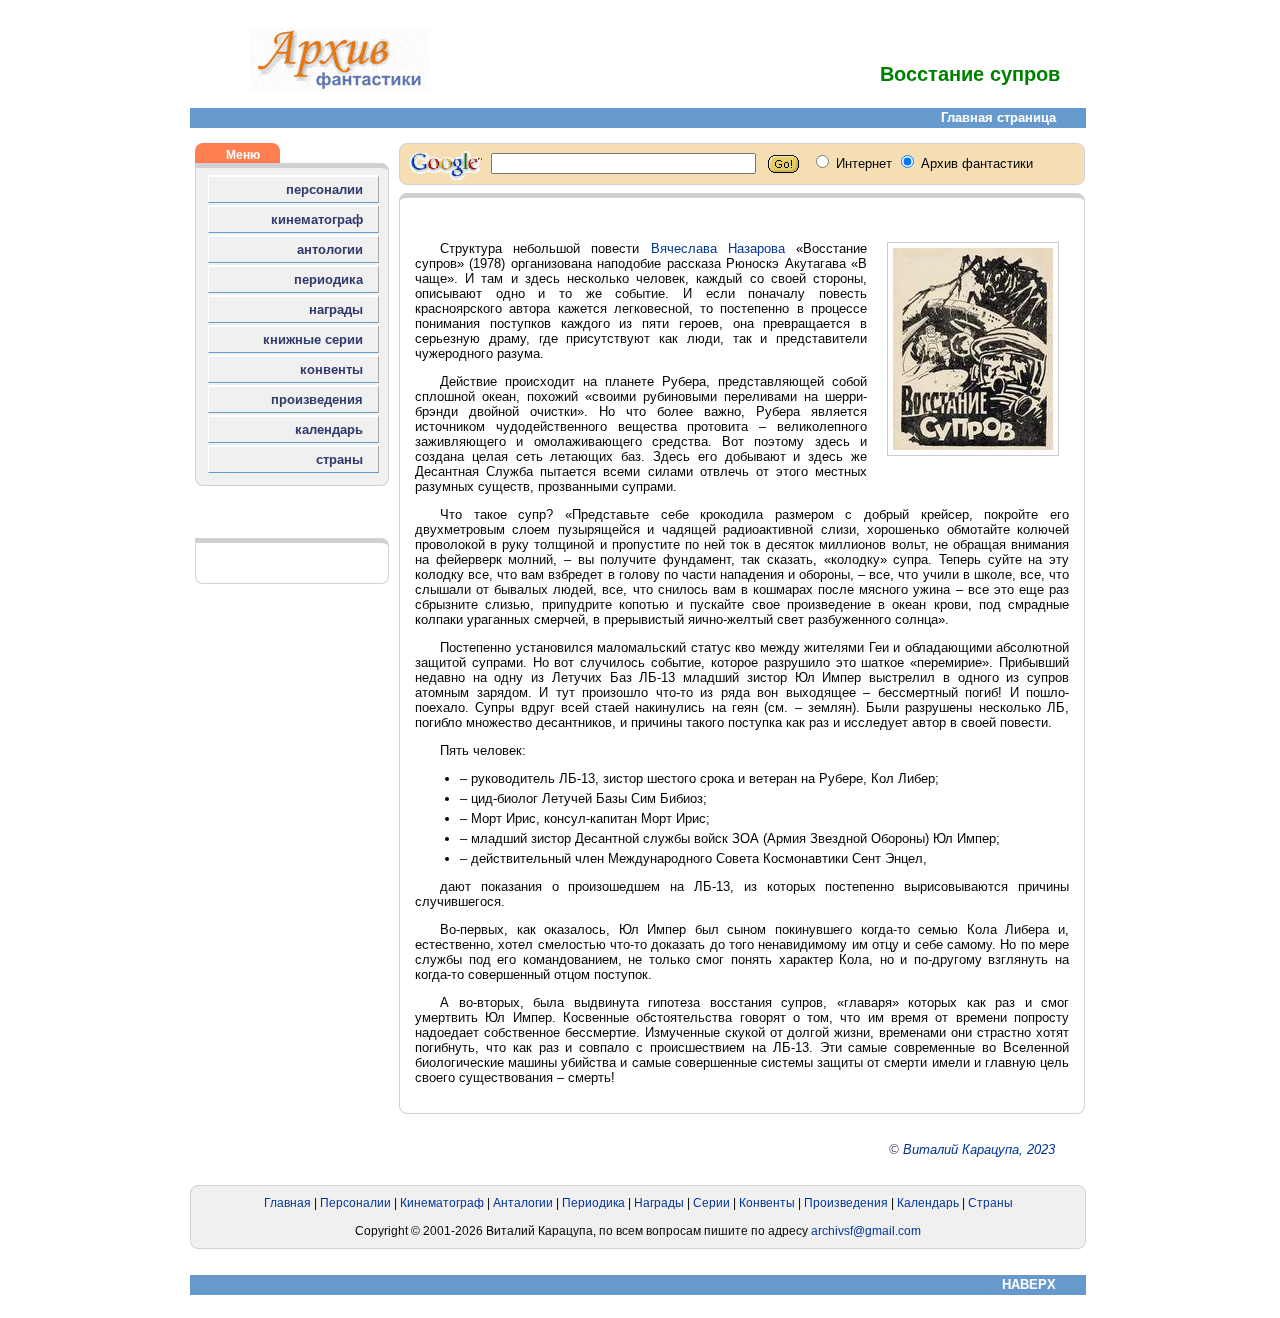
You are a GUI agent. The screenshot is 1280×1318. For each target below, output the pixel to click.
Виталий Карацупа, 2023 (979, 1149)
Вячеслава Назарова (718, 248)
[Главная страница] (340, 87)
